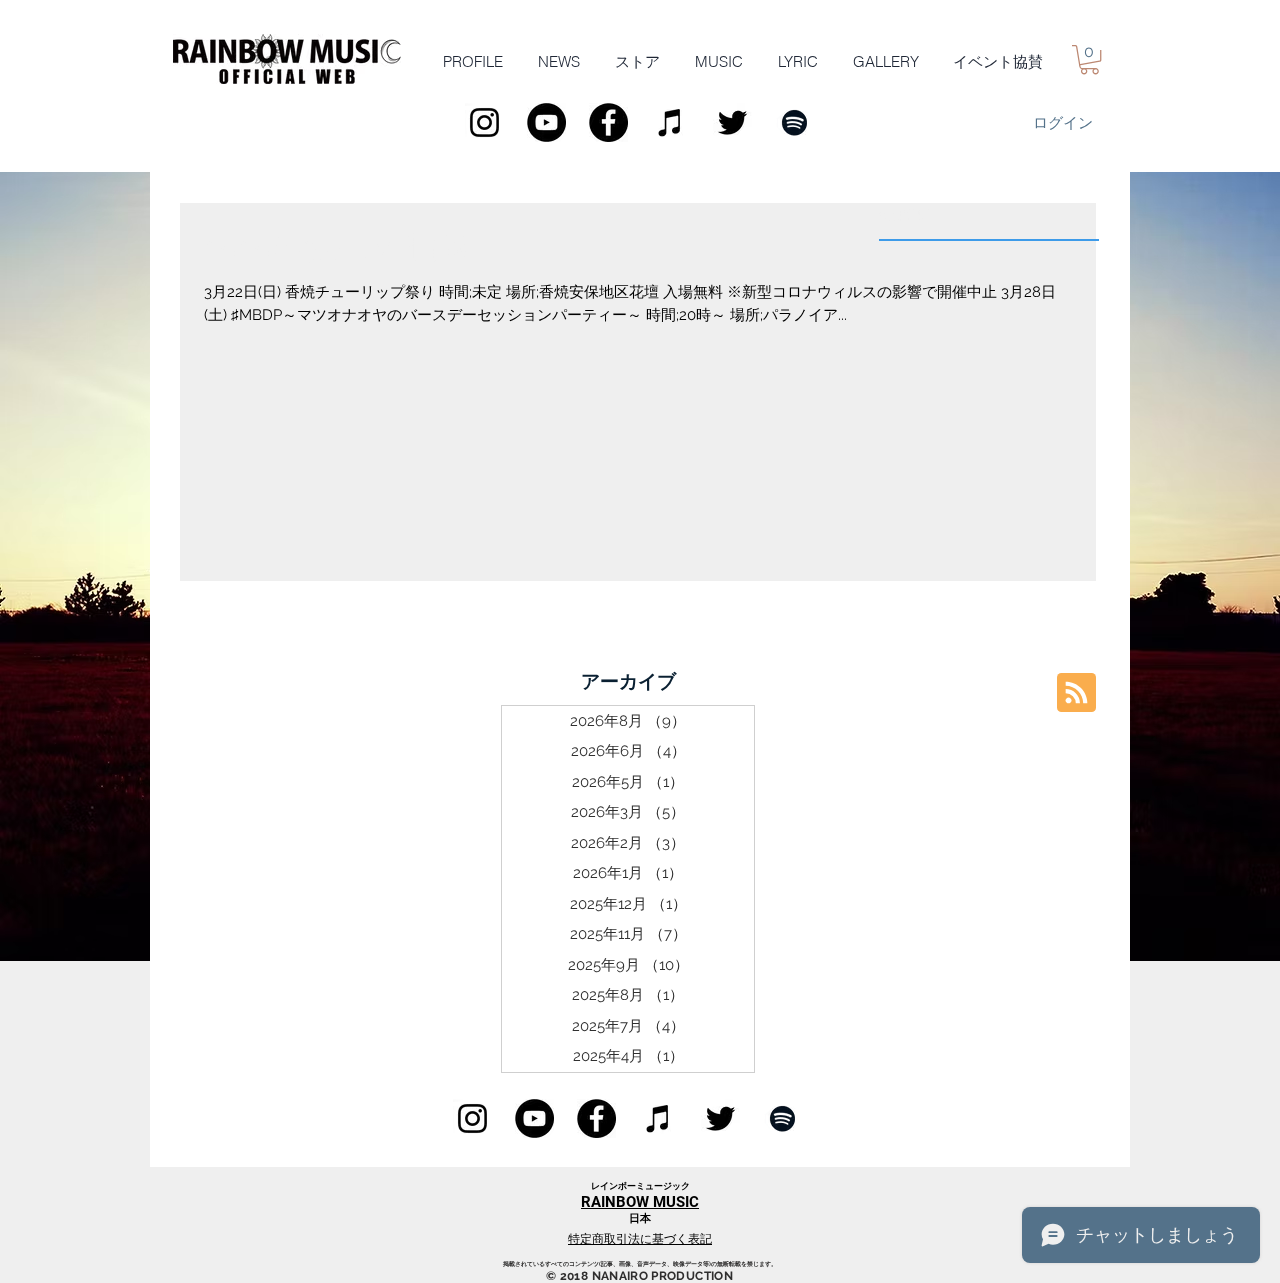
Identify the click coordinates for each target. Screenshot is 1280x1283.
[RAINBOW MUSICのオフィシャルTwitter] (732, 122)
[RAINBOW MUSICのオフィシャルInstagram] (484, 122)
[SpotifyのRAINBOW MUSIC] (794, 122)
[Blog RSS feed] (1076, 693)
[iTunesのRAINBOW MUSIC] (670, 122)
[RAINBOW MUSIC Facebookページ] (608, 122)
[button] (1089, 59)
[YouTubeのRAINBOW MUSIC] (546, 122)
